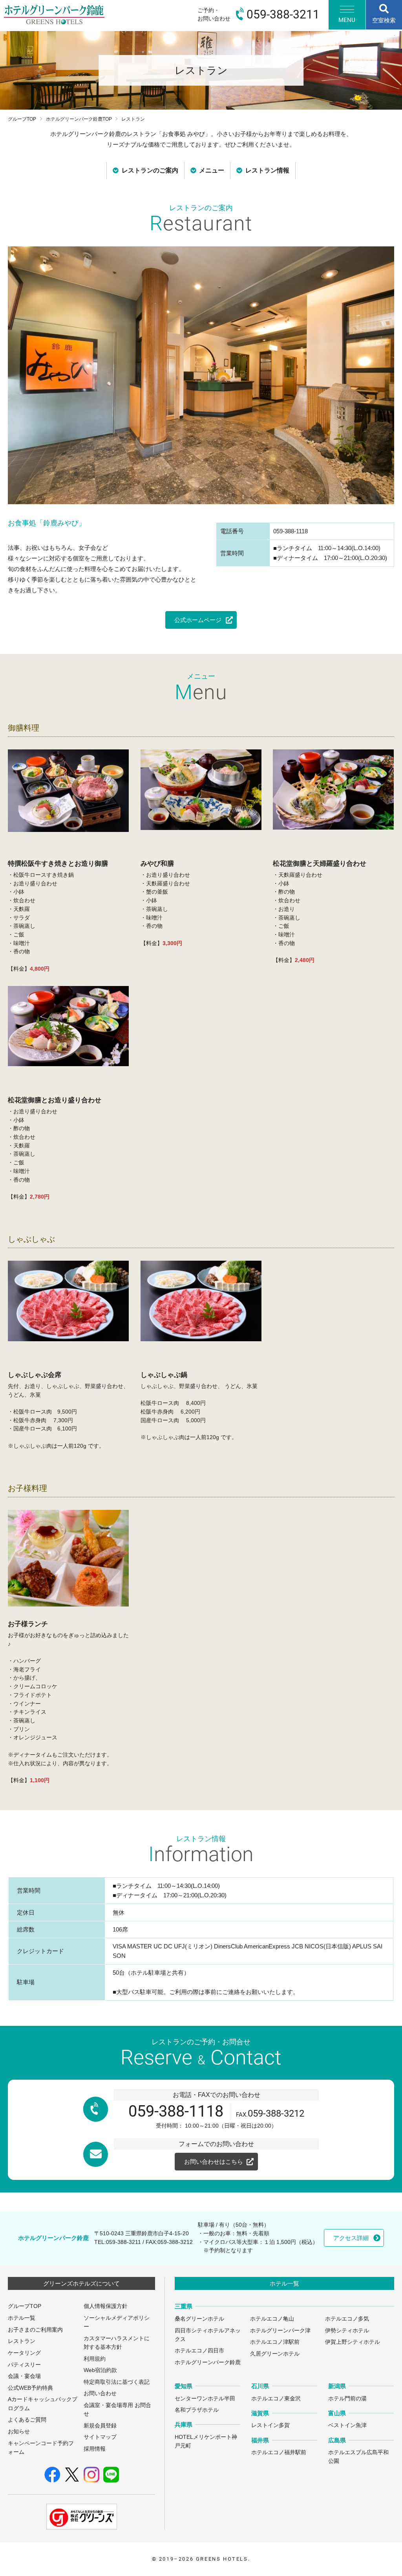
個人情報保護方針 (106, 2306)
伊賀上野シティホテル (353, 2342)
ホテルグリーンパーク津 (280, 2331)
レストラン (22, 2341)
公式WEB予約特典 (30, 2388)
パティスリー (24, 2365)
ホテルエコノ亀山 (272, 2319)
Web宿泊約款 (100, 2370)
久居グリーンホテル (275, 2354)
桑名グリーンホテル (199, 2319)
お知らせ (19, 2432)
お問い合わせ (100, 2393)
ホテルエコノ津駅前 (275, 2342)
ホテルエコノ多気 (347, 2319)
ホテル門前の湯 (347, 2399)
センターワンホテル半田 (205, 2399)
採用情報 (95, 2449)
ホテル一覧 (22, 2318)
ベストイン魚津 (347, 2425)
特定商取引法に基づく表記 (117, 2382)
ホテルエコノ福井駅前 (279, 2452)
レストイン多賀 (270, 2425)
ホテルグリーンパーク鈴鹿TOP (79, 119)
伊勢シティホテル (347, 2331)
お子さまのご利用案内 (35, 2330)
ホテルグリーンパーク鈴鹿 (208, 2362)
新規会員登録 (100, 2426)
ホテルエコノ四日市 (199, 2351)
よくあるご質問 (27, 2420)
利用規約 (95, 2359)
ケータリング (24, 2353)
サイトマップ (100, 2437)
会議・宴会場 (24, 2376)
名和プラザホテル (197, 2410)
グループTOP (22, 119)
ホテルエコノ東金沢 (276, 2399)
